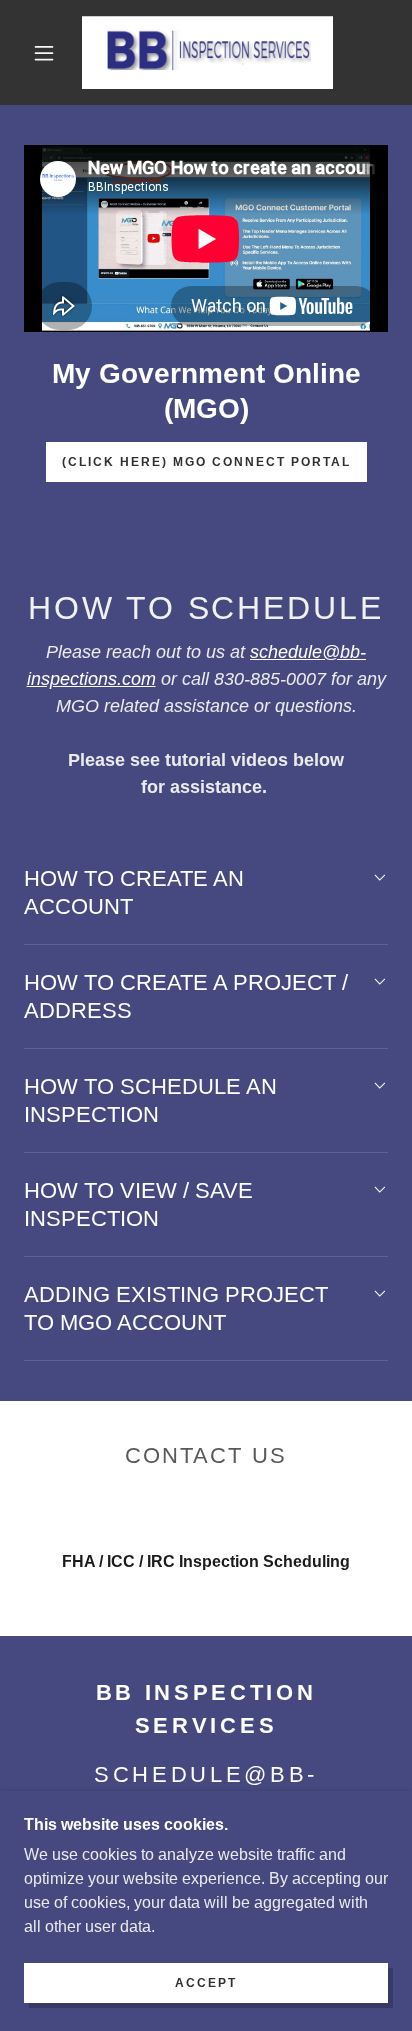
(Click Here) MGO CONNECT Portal (206, 462)
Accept (206, 1983)
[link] (207, 52)
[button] (44, 53)
